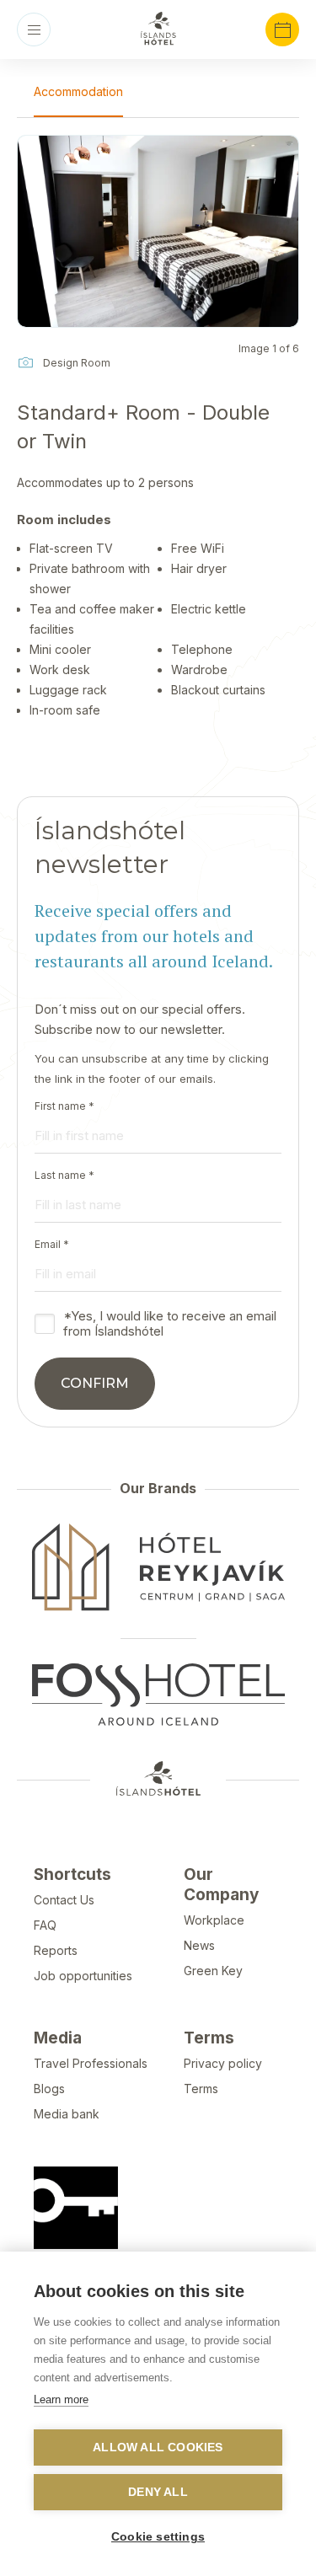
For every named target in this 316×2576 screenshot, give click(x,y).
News (199, 1945)
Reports (56, 1950)
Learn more (61, 2399)
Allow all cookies (158, 2447)
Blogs (49, 2089)
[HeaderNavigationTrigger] (34, 29)
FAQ (45, 1925)
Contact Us (64, 1900)
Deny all (158, 2492)
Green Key (213, 1971)
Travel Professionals (91, 2063)
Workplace (214, 1920)
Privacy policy (223, 2063)
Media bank (67, 2114)
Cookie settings (158, 2537)
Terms (201, 2089)
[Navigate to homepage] (158, 29)
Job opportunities (83, 1976)
